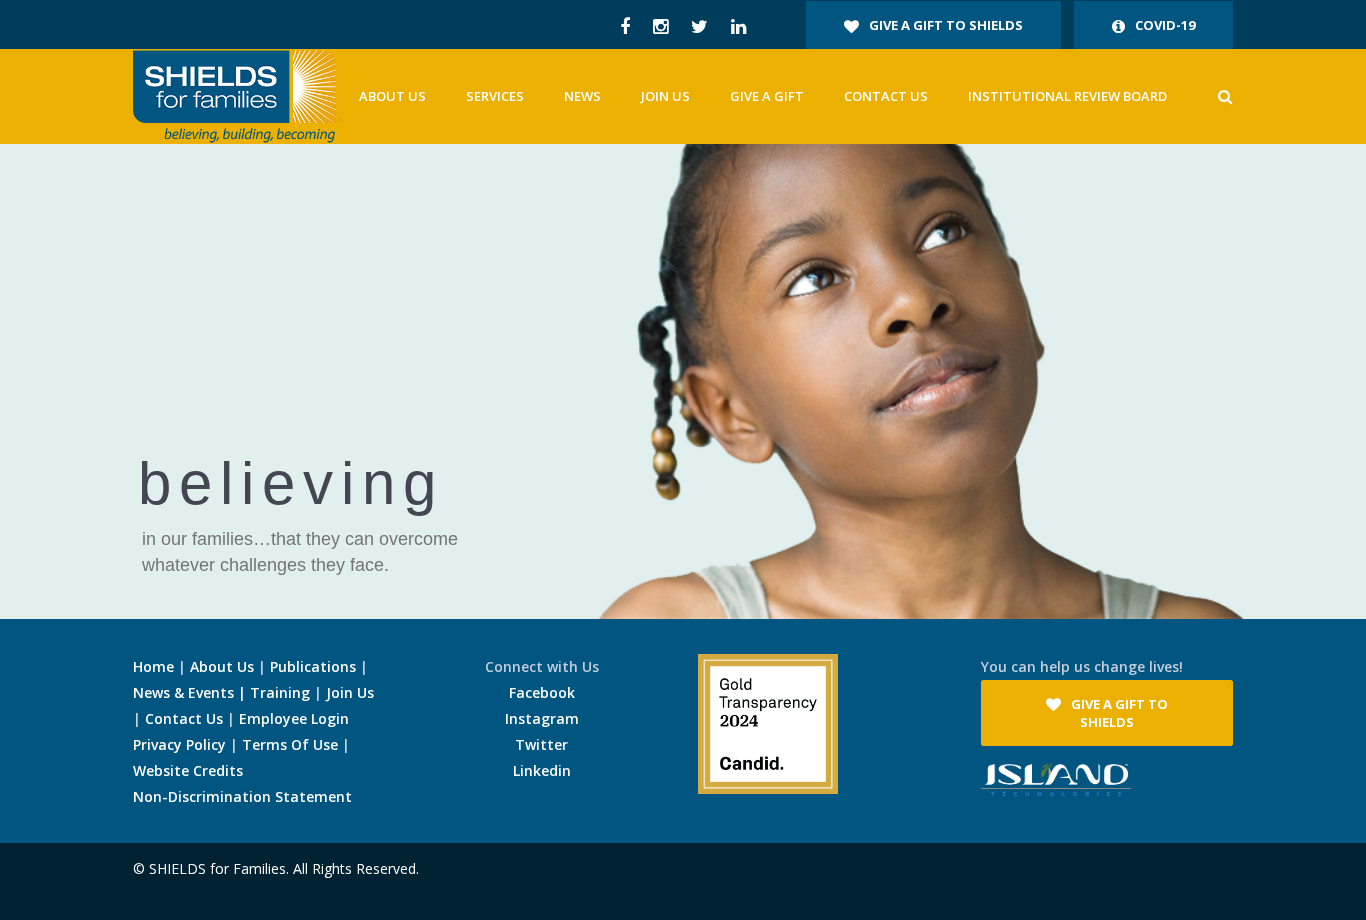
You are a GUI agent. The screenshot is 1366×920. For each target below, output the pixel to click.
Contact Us (886, 96)
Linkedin (542, 770)
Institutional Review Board (1067, 96)
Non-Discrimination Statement (242, 796)
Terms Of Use (290, 744)
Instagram (542, 718)
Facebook (542, 692)
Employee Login (294, 718)
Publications (313, 666)
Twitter (541, 744)
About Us (222, 666)
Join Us (350, 692)
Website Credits (188, 770)
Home (153, 666)
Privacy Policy (179, 744)
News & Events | (191, 692)
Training (280, 692)
